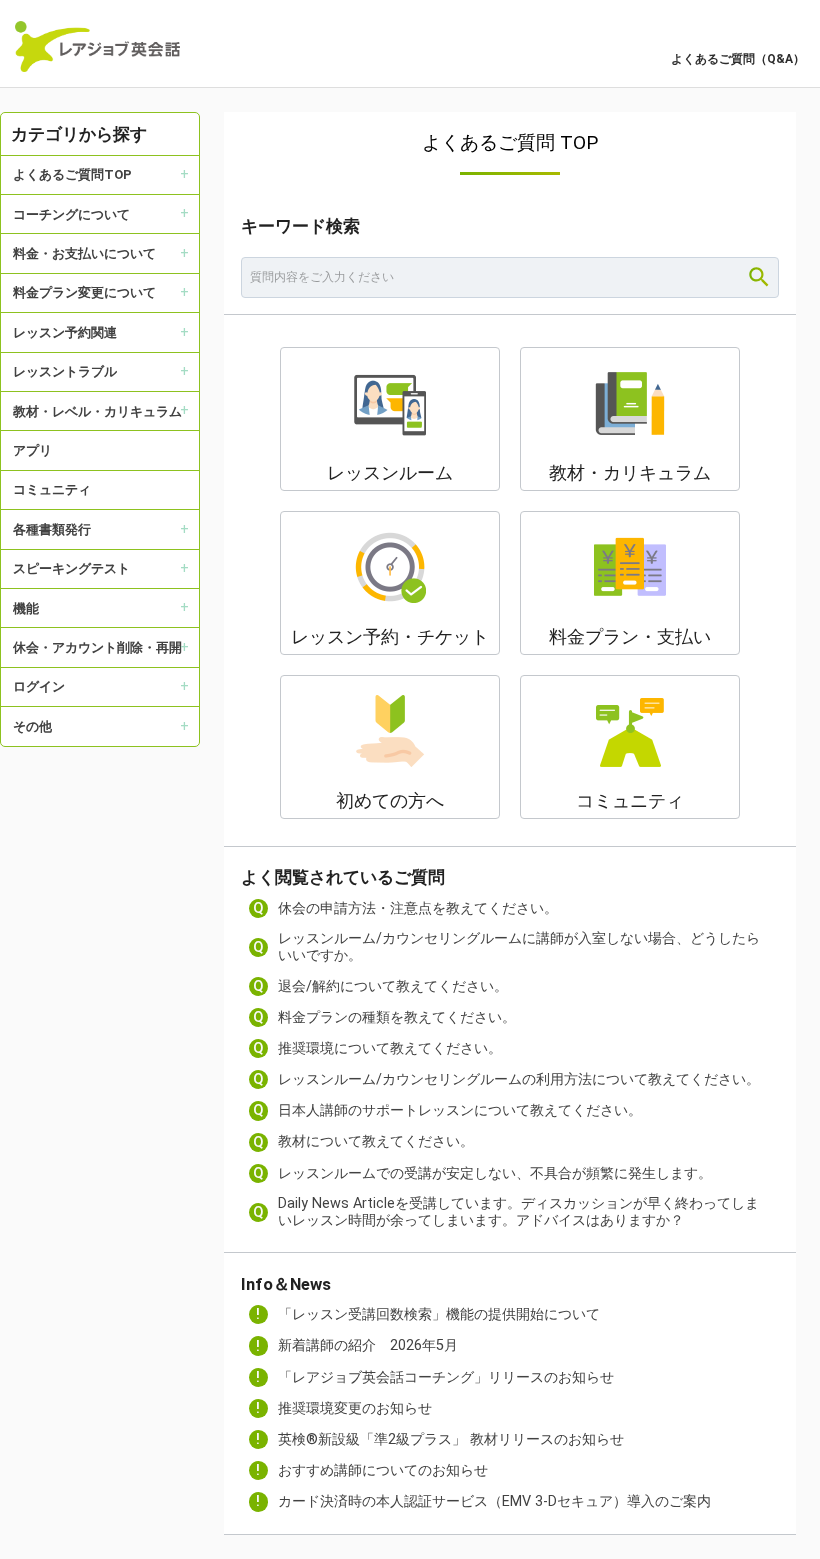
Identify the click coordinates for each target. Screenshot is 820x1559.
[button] (390, 419)
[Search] (759, 277)
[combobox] (510, 277)
